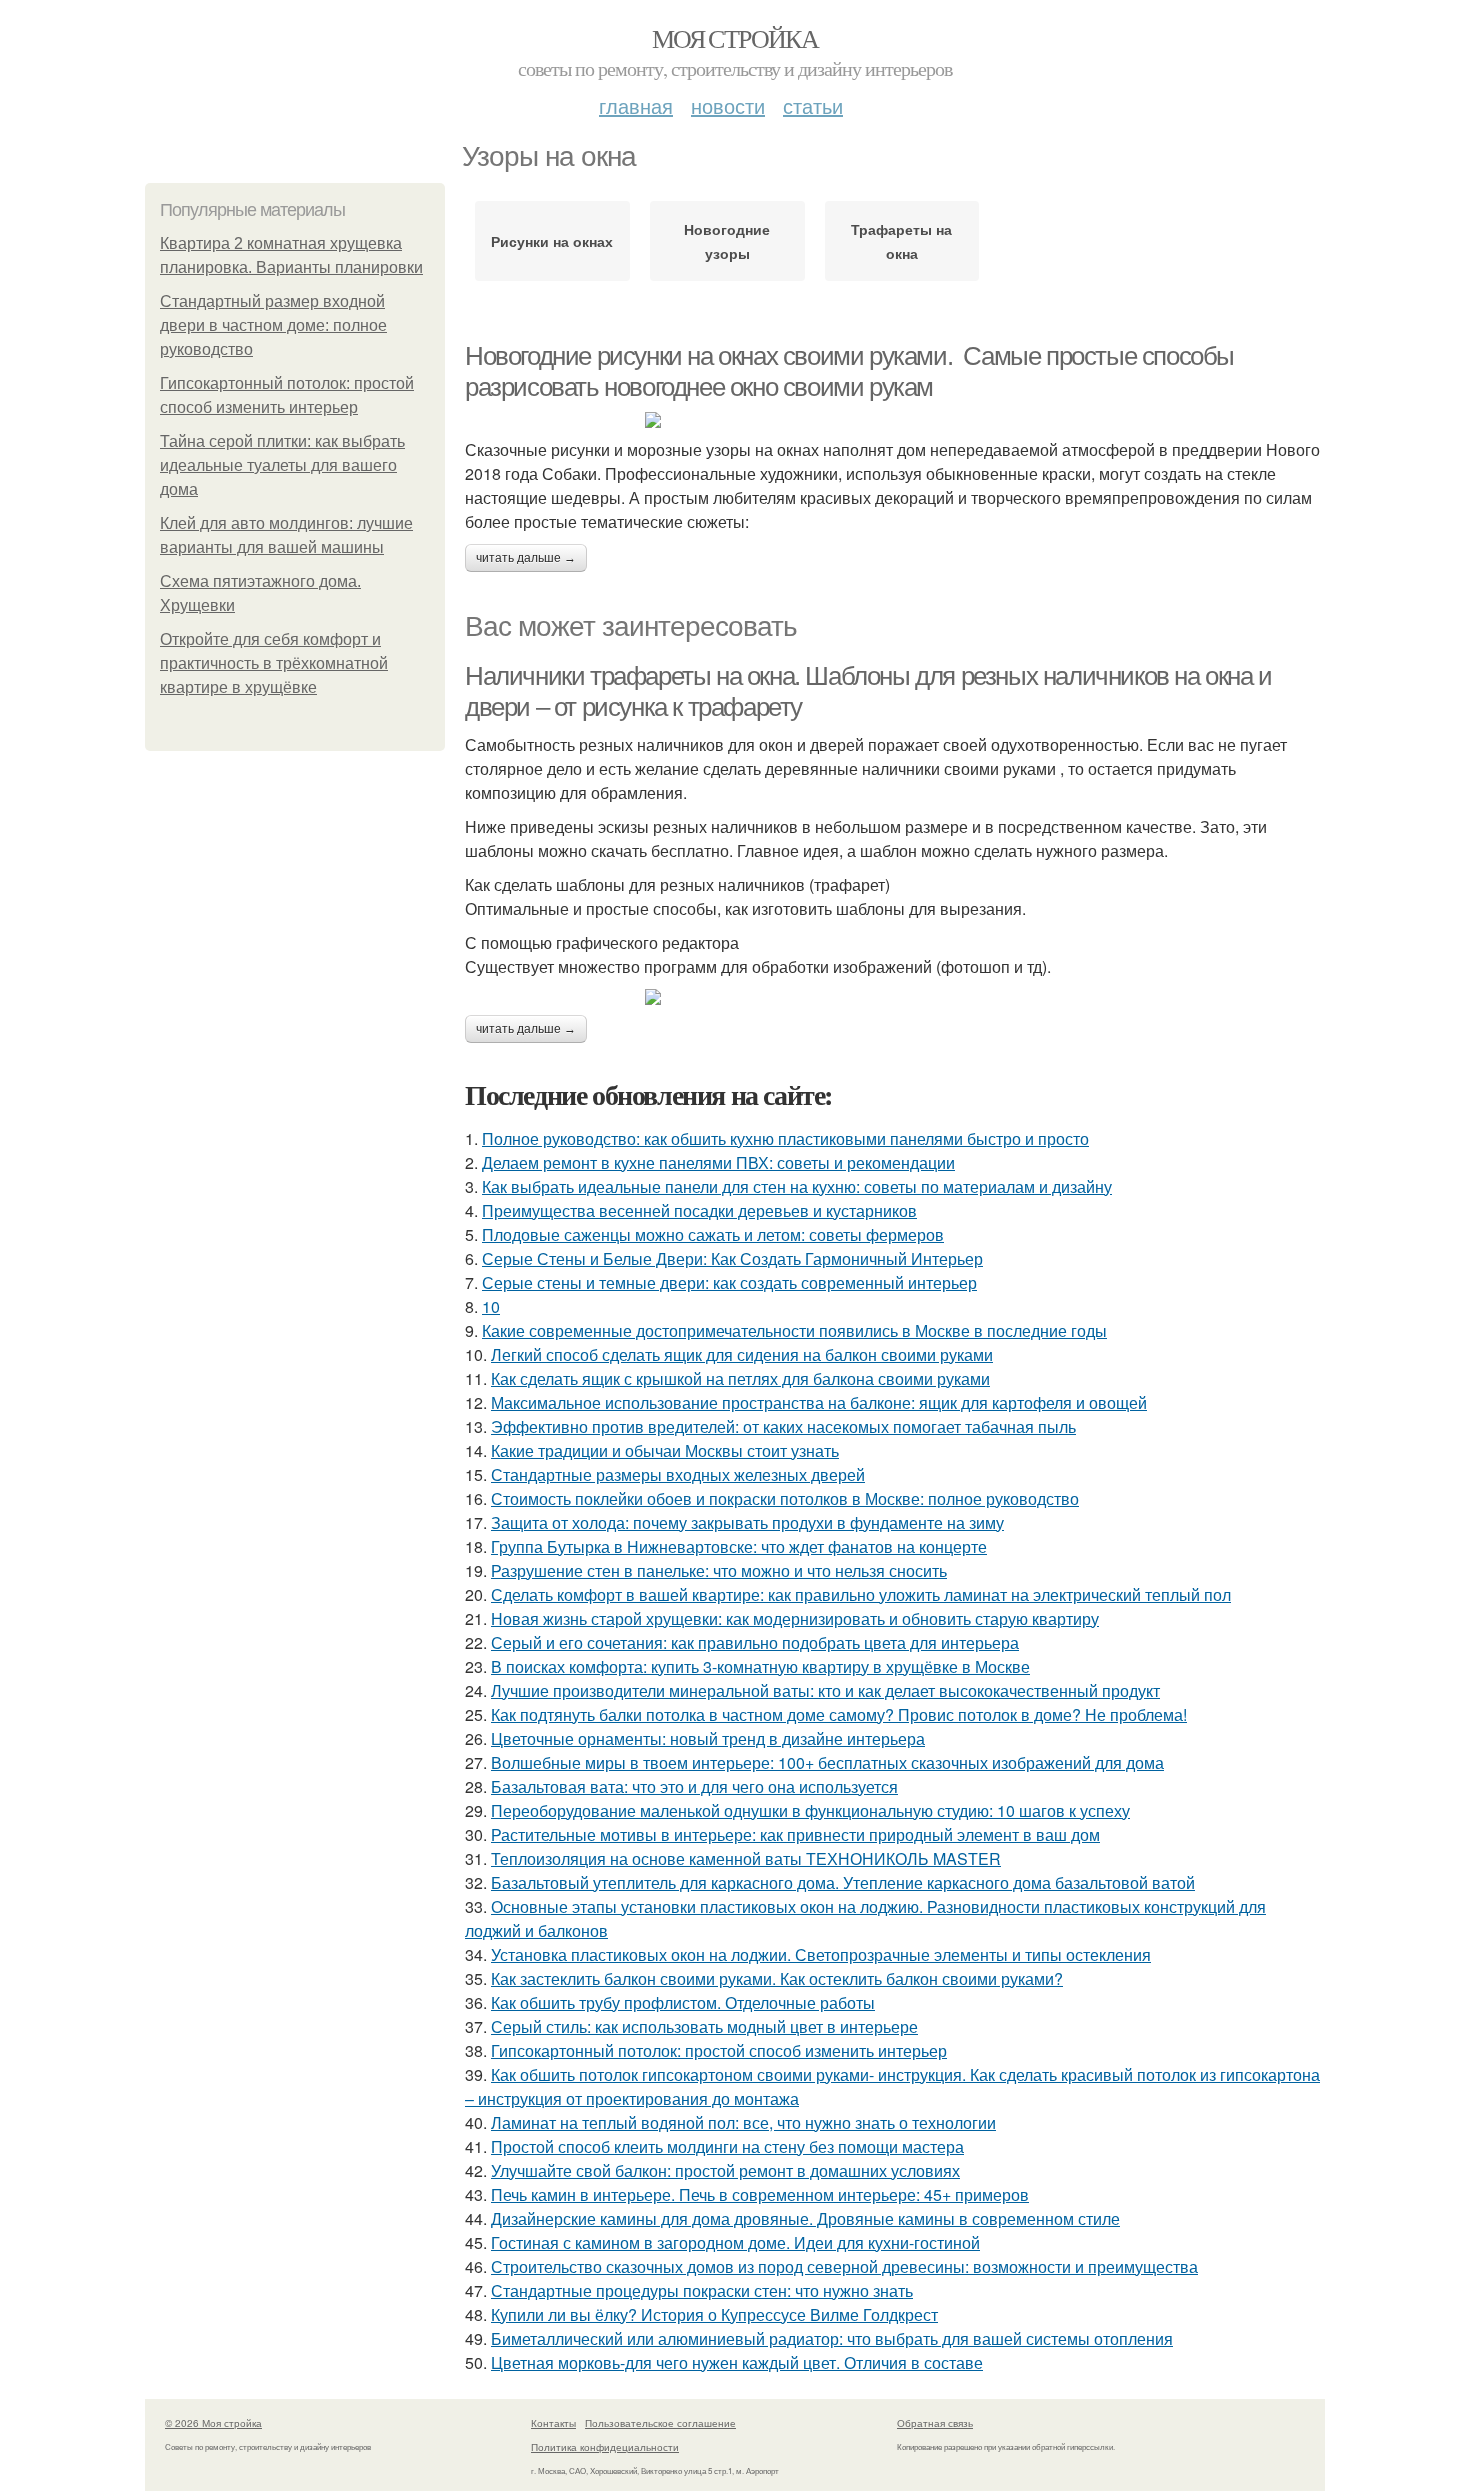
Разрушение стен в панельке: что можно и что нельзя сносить (719, 1570)
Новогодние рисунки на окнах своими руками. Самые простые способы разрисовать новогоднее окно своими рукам (849, 371)
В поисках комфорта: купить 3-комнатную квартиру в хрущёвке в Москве (760, 1666)
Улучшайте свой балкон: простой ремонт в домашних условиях (725, 2170)
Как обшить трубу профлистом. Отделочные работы (683, 2002)
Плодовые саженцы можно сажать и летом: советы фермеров (713, 1234)
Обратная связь (935, 2423)
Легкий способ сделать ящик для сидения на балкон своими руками (742, 1354)
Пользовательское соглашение (660, 2423)
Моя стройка (735, 38)
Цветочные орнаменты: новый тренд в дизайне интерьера (708, 1738)
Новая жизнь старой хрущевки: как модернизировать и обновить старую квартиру (795, 1618)
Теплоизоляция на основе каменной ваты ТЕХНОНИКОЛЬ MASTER (746, 1858)
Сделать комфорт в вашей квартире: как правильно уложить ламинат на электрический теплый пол (861, 1594)
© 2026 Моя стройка (213, 2423)
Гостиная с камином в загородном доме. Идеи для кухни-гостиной (735, 2242)
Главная (636, 105)
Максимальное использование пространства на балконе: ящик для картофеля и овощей (819, 1402)
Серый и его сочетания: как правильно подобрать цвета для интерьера (755, 1642)
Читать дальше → (526, 558)
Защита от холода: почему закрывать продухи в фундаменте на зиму (747, 1522)
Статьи (813, 105)
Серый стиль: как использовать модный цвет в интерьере (704, 2026)
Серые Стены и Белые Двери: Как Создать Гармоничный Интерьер (732, 1258)
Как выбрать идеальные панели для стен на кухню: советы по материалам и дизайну (797, 1186)
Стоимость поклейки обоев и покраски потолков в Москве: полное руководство (785, 1498)
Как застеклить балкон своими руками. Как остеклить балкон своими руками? (777, 1978)
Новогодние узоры (727, 241)
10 (491, 1306)
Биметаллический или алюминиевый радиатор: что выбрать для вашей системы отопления (832, 2338)
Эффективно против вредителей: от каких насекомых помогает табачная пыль (783, 1426)
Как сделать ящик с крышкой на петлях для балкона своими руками (740, 1378)
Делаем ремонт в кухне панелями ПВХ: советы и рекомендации (718, 1162)
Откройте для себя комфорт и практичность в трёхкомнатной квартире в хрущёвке (274, 663)
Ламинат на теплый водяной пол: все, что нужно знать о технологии (743, 2122)
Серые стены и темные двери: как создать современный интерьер (729, 1282)
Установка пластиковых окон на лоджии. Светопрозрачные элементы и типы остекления (821, 1954)
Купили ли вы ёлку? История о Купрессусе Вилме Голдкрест (714, 2314)
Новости (728, 105)
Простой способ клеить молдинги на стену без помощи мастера (727, 2146)
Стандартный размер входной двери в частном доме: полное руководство (273, 325)
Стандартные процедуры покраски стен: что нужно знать (702, 2290)
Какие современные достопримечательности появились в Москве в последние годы (794, 1330)
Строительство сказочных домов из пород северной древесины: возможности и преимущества (844, 2266)
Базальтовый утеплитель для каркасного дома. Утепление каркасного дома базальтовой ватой (843, 1882)
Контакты (553, 2423)
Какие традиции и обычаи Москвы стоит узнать (665, 1450)
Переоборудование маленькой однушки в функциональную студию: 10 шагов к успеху (810, 1810)
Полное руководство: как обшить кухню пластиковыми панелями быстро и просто (785, 1138)
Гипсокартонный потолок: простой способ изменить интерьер (719, 2050)
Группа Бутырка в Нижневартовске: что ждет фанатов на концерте (739, 1546)
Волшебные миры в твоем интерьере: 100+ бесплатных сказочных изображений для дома (827, 1762)
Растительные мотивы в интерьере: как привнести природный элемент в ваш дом (795, 1834)
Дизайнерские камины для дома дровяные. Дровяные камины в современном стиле (805, 2218)
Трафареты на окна (901, 241)
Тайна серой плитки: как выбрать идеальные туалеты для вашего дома (282, 465)
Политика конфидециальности (605, 2447)
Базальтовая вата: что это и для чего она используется (694, 1786)
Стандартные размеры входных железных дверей (678, 1474)
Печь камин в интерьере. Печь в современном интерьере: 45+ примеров (760, 2194)
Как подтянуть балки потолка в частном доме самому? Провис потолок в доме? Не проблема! (839, 1714)
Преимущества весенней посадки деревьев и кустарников (699, 1210)
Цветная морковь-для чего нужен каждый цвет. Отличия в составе (737, 2362)
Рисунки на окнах (552, 241)
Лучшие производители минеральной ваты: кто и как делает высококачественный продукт (825, 1690)
